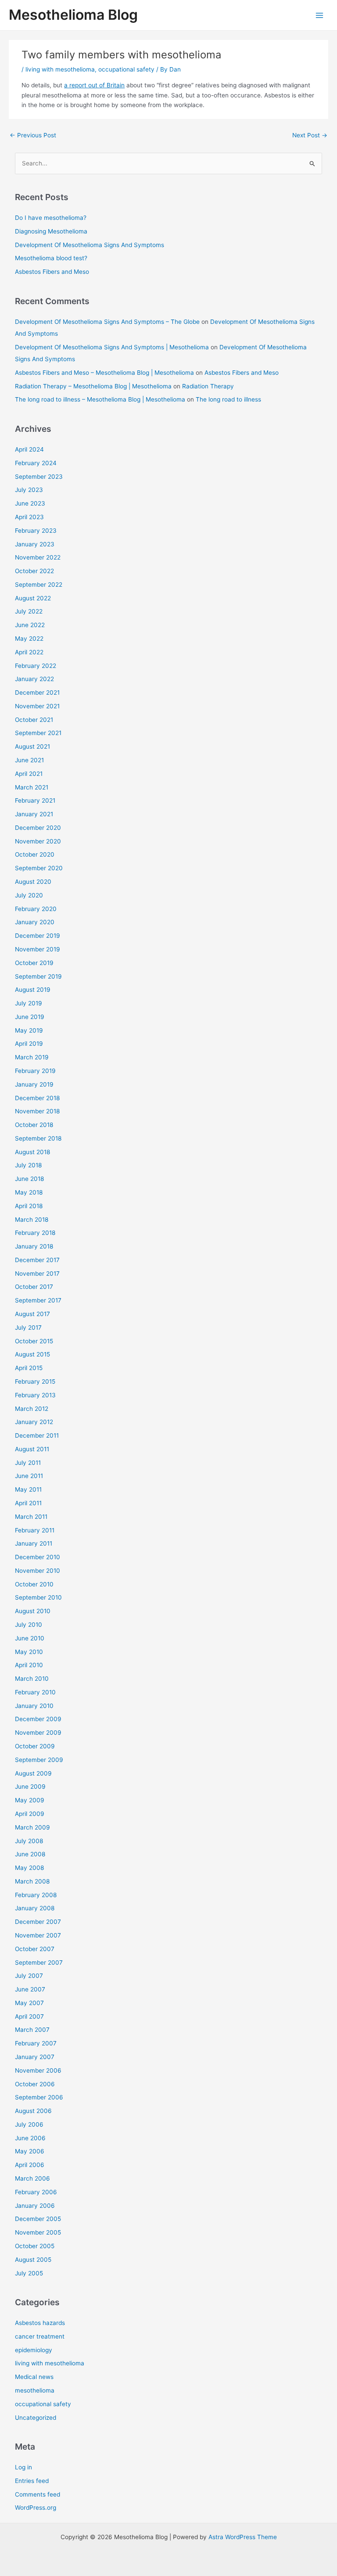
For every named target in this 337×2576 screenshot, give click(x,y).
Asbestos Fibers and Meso (52, 272)
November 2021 (37, 706)
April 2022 (29, 652)
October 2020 (35, 854)
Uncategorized (36, 2418)
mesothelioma (35, 2390)
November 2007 (38, 1935)
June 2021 (29, 760)
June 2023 (30, 503)
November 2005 (38, 2232)
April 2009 (30, 1814)
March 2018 (32, 1220)
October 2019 (34, 963)
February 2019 (35, 1071)
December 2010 (38, 1557)
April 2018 (29, 1206)
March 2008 (32, 1881)
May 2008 (29, 1868)
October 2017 (34, 1287)
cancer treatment (40, 2336)
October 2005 (35, 2246)
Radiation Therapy (208, 386)
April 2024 (29, 449)
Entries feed (32, 2481)
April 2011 (28, 1503)
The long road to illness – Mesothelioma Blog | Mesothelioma (100, 399)
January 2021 (34, 814)
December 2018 (37, 1098)
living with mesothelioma (60, 69)
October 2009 (35, 1746)
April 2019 (29, 1044)
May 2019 (29, 1030)
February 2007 (36, 2043)
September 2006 (39, 2097)
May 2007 (29, 2003)
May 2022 (29, 639)
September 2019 (38, 976)
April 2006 (30, 2165)
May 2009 (30, 1800)
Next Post (310, 135)
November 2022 (38, 557)
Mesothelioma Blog (73, 15)
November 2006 (38, 2070)
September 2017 (38, 1300)
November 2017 (37, 1274)
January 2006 (35, 2206)
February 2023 (36, 531)
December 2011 (37, 1435)
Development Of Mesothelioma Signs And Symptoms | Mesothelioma (112, 347)
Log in (23, 2467)
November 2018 (37, 1111)
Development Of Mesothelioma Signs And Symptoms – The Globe (107, 322)
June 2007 (30, 1989)
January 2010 (34, 1706)
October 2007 (35, 1949)
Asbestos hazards (40, 2323)
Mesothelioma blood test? (51, 258)
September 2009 (39, 1760)
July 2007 (29, 1976)
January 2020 (35, 922)
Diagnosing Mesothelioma (51, 231)
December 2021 (37, 692)
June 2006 (30, 2138)
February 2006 (36, 2192)
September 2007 (39, 1962)
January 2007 (35, 2057)
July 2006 (29, 2124)
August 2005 (33, 2260)
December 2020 (38, 828)
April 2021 (29, 774)
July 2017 (28, 1327)
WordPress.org (36, 2508)
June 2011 (29, 1476)
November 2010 (38, 1571)
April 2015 (29, 1368)
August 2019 (33, 990)
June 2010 (30, 1638)
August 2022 (33, 598)
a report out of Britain (94, 85)
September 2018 (38, 1138)
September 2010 (38, 1597)
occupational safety (126, 69)
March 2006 (32, 2178)
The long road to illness (228, 399)
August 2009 (33, 1773)
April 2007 (29, 2016)
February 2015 (35, 1381)
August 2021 (32, 746)
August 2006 (33, 2111)
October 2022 (34, 571)
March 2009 (32, 1827)
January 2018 (34, 1246)
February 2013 (35, 1395)
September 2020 (39, 868)
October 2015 (34, 1341)
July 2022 (29, 611)
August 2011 (32, 1449)
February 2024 (36, 463)
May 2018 (29, 1192)
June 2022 (30, 625)
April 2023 (29, 517)
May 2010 (29, 1652)
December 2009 (38, 1719)
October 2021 (34, 720)
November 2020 (38, 841)
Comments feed (38, 2494)
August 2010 (33, 1611)
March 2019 (32, 1057)
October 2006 (35, 2084)
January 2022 (34, 679)
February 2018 (35, 1233)
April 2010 (29, 1665)
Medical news (34, 2377)
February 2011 (35, 1530)
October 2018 (34, 1125)
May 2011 (28, 1489)
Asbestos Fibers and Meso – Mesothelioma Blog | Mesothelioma (104, 373)
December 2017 (37, 1260)
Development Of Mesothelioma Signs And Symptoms (90, 245)
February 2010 (35, 1692)
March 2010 (32, 1679)
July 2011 (28, 1463)
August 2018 (32, 1152)
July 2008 (29, 1841)
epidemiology (34, 2350)
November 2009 (38, 1733)
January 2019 (34, 1084)
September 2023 (39, 477)
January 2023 (35, 544)
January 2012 (34, 1422)
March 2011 (31, 1517)
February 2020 (36, 909)
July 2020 (29, 895)
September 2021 (38, 733)
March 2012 (32, 1409)
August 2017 (32, 1314)
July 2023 (29, 490)
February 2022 (36, 666)
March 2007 (32, 2030)
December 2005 (38, 2219)
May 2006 (30, 2151)
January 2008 (35, 1908)
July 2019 (29, 1003)
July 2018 (28, 1165)
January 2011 (34, 1543)
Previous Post (33, 135)
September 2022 (39, 585)
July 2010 (29, 1625)
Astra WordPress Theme (243, 2537)
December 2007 (38, 1922)
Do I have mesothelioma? (51, 218)
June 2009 (30, 1787)
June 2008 (30, 1854)
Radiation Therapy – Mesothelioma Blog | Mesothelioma (93, 386)
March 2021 (32, 787)
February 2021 (35, 800)
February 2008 (36, 1895)
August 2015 (32, 1354)
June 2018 (29, 1179)
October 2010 (34, 1584)
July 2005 (29, 2273)
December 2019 (38, 936)
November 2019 (38, 949)
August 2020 (33, 882)
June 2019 (30, 1017)
